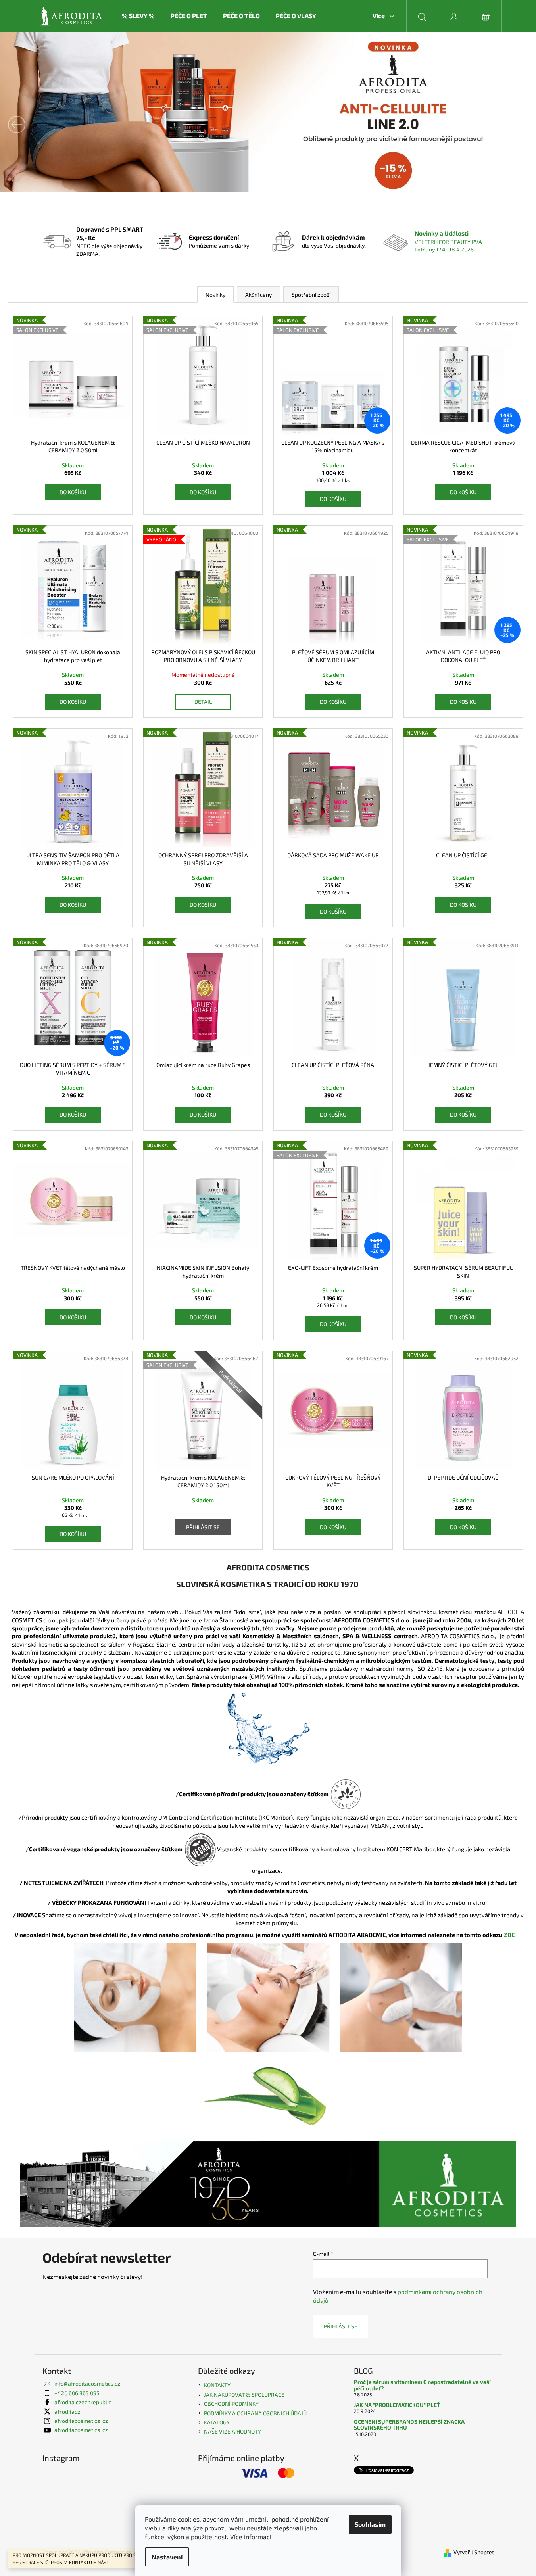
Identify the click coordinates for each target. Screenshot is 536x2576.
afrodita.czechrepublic (83, 2402)
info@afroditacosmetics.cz (87, 2383)
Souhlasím (370, 2524)
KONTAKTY (217, 2385)
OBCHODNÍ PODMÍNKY (231, 2404)
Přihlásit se (203, 1527)
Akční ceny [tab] (258, 295)
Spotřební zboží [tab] (311, 295)
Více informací (251, 2537)
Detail (203, 702)
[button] (40, 125)
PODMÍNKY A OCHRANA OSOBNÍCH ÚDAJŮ (255, 2413)
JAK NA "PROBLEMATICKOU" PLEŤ (397, 2405)
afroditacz (67, 2412)
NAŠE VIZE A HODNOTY (232, 2431)
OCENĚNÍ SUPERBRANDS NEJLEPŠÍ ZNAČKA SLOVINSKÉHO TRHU (409, 2425)
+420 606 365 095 (77, 2393)
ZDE (513, 1935)
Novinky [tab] (215, 295)
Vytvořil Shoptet (474, 2552)
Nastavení (167, 2557)
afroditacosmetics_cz (81, 2421)
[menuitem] (138, 16)
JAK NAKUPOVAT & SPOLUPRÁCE (244, 2395)
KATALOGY (217, 2422)
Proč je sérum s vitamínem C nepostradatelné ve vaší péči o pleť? (422, 2385)
